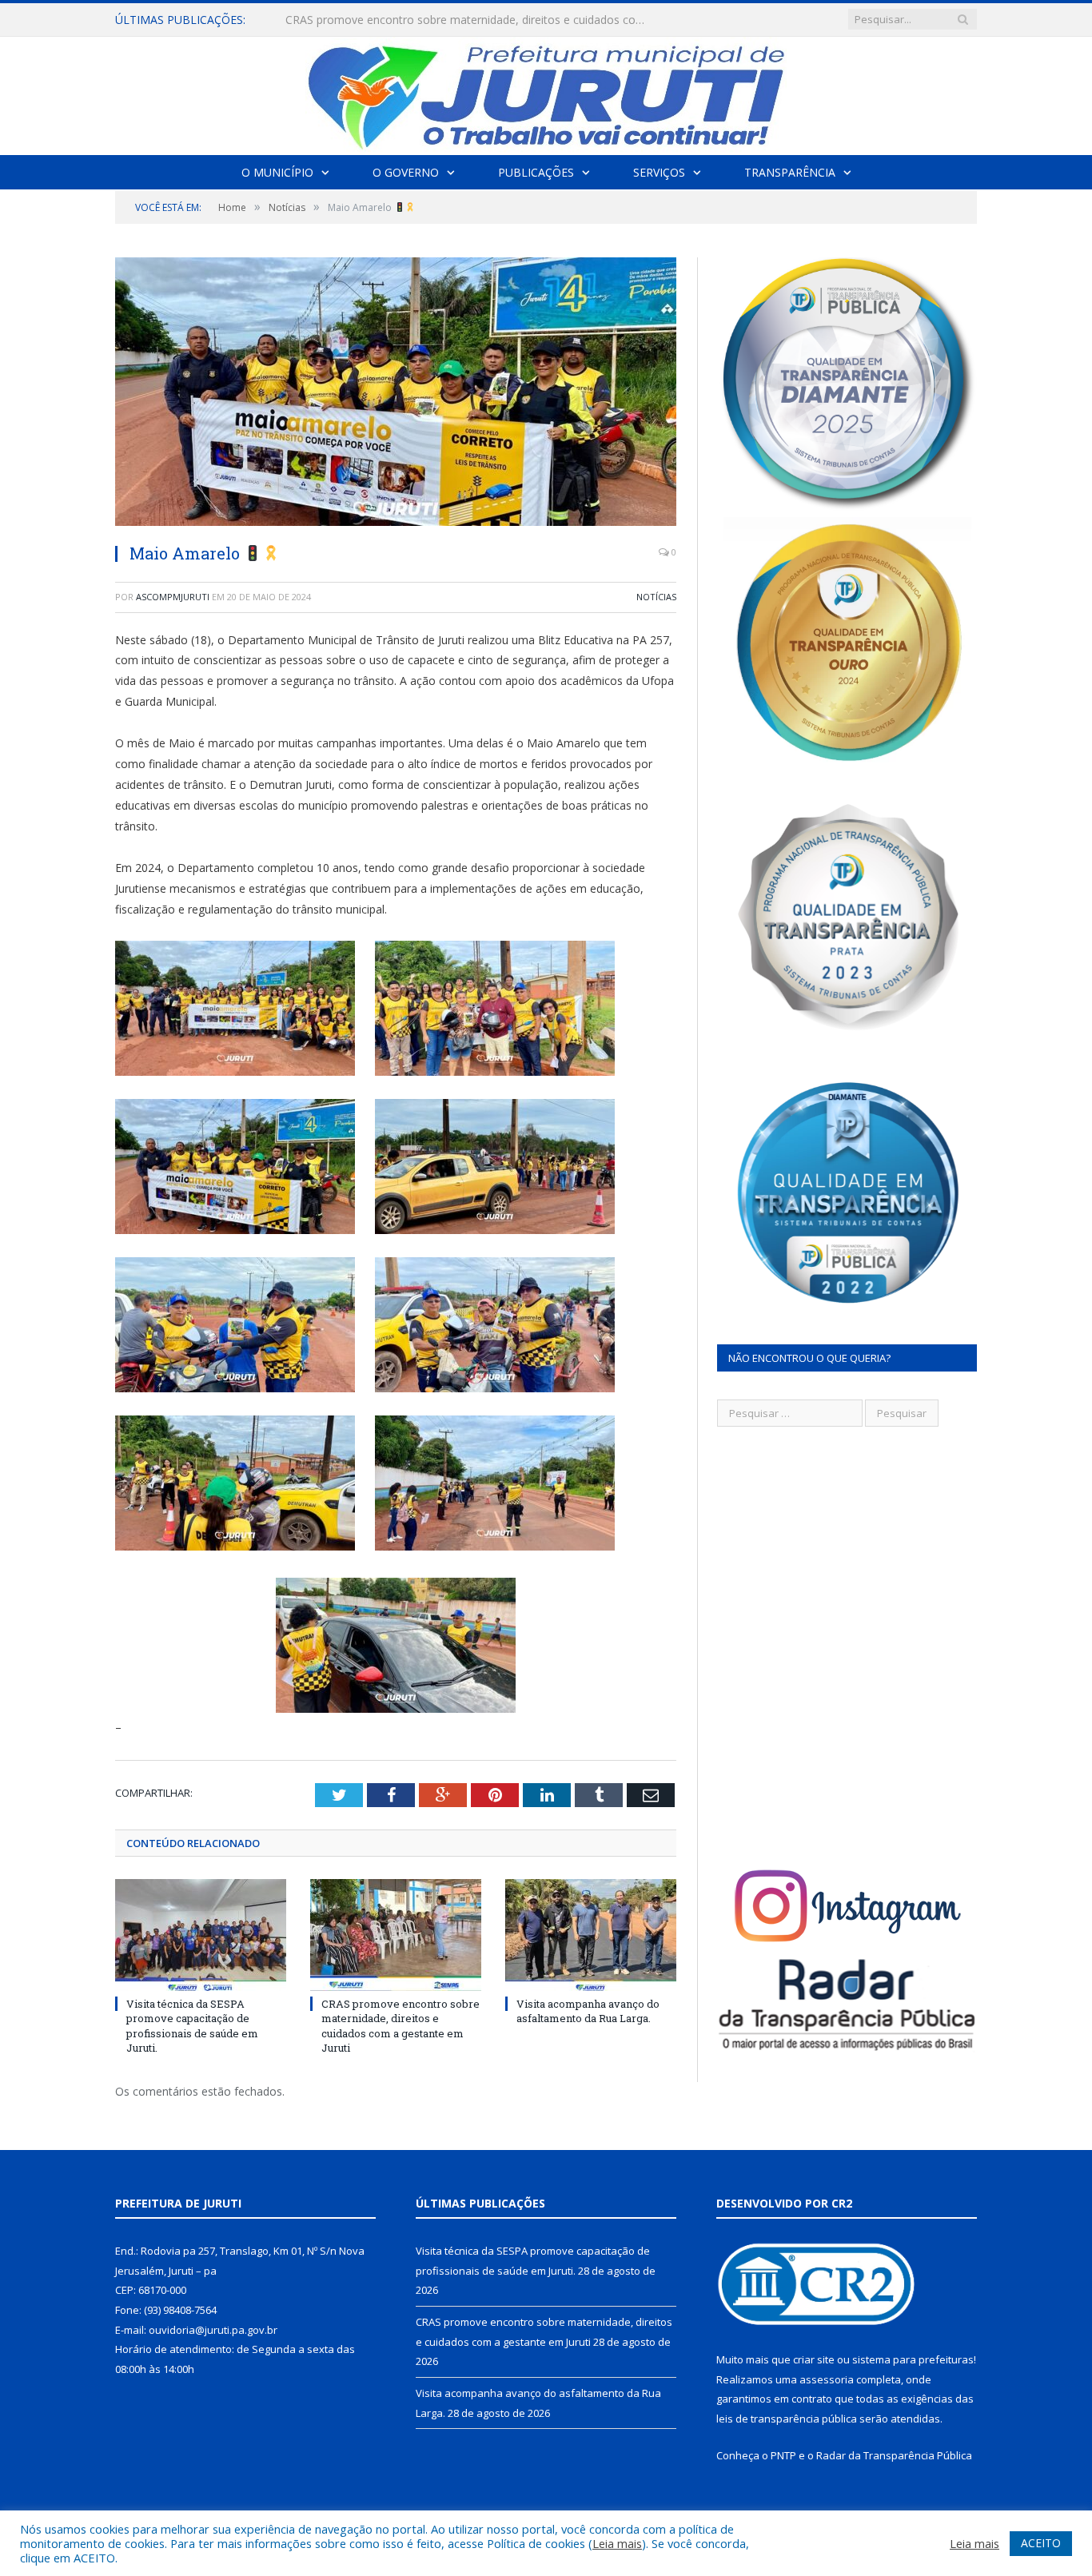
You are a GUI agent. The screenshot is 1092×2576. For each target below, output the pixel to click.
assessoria (827, 2379)
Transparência (790, 172)
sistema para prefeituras (913, 2359)
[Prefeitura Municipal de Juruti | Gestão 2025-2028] (546, 92)
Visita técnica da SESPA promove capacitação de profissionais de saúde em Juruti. (192, 2026)
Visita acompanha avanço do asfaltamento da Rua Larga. (588, 2011)
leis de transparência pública (787, 2419)
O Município (277, 172)
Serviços (659, 172)
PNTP (783, 2455)
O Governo (406, 172)
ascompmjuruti (173, 597)
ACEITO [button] (1041, 2543)
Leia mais (617, 2543)
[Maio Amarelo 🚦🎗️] (396, 394)
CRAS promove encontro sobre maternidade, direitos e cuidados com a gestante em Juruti (469, 20)
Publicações (536, 172)
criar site (814, 2359)
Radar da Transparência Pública (894, 2455)
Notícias (656, 597)
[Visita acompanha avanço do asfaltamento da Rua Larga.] (591, 1935)
